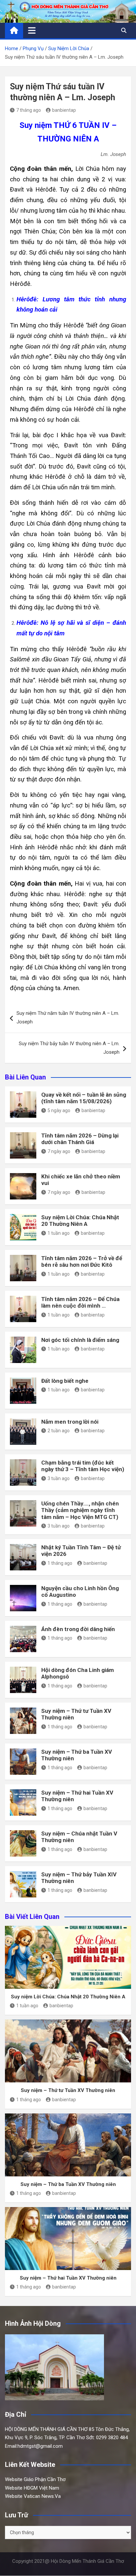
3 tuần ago (59, 1478)
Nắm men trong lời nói (70, 1422)
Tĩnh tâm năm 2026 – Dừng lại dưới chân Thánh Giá (80, 1139)
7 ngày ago (59, 1151)
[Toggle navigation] (32, 30)
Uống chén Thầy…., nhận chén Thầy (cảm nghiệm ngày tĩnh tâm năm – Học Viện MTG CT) (80, 1510)
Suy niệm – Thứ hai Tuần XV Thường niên (68, 2278)
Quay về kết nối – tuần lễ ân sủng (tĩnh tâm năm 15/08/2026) (84, 1098)
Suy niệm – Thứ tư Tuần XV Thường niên (68, 2090)
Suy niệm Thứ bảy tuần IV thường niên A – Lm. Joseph (69, 1048)
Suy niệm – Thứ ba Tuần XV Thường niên (68, 2184)
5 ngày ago (59, 1110)
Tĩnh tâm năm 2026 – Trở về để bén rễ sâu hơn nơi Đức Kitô (82, 1261)
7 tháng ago (29, 110)
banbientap (64, 110)
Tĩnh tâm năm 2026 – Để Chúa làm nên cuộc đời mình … (80, 1302)
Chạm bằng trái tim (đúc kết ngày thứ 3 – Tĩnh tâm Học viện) (83, 1466)
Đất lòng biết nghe (65, 1381)
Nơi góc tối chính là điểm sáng (80, 1340)
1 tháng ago (60, 1563)
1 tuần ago (59, 1233)
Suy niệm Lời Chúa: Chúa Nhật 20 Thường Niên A (80, 1221)
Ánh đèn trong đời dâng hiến (78, 1629)
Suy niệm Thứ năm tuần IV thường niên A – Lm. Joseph (68, 1017)
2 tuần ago (59, 1431)
